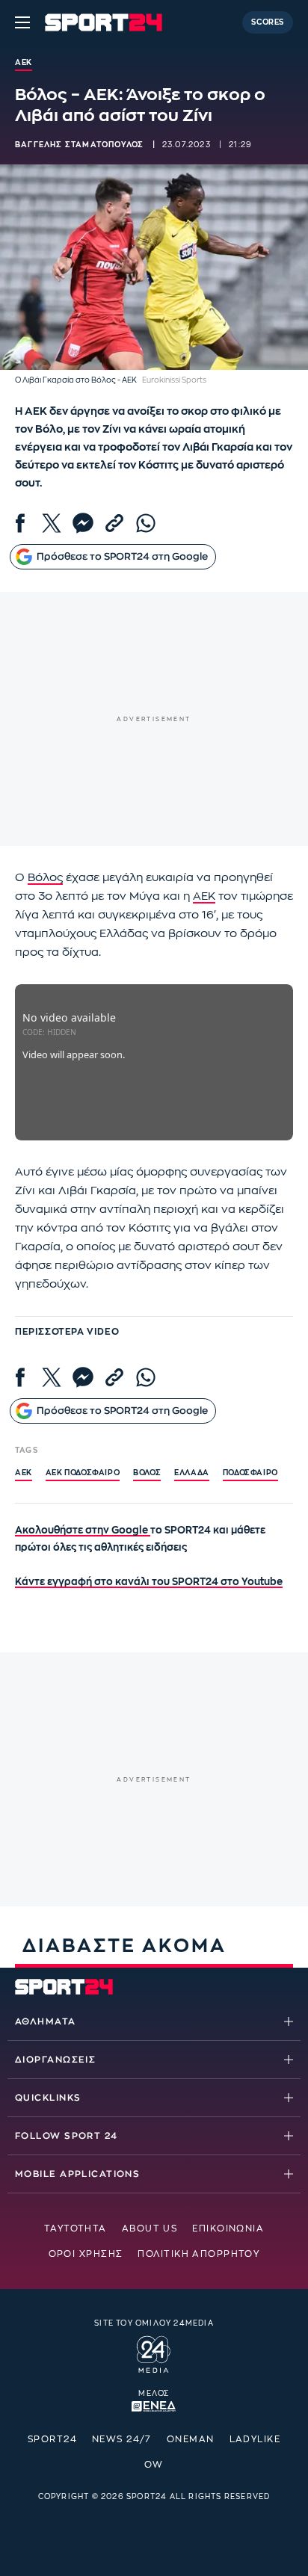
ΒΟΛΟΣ (147, 1473)
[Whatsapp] (146, 523)
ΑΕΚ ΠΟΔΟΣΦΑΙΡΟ (83, 1473)
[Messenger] (83, 523)
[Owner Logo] (154, 2353)
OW (154, 2465)
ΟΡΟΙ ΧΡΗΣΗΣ (86, 2254)
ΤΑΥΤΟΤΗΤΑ (76, 2228)
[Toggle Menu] (22, 22)
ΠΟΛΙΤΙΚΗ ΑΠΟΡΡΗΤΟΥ (198, 2254)
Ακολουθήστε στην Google (83, 1530)
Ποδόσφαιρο (250, 1473)
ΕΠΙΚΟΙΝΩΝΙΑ (228, 2228)
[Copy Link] (114, 523)
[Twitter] (52, 523)
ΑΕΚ (204, 896)
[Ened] (154, 2405)
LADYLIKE (255, 2439)
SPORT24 (52, 2439)
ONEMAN (191, 2439)
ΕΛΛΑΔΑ (192, 1473)
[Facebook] (20, 523)
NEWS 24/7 (122, 2439)
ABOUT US (150, 2228)
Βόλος (45, 878)
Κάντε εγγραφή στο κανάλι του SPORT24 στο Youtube (149, 1582)
